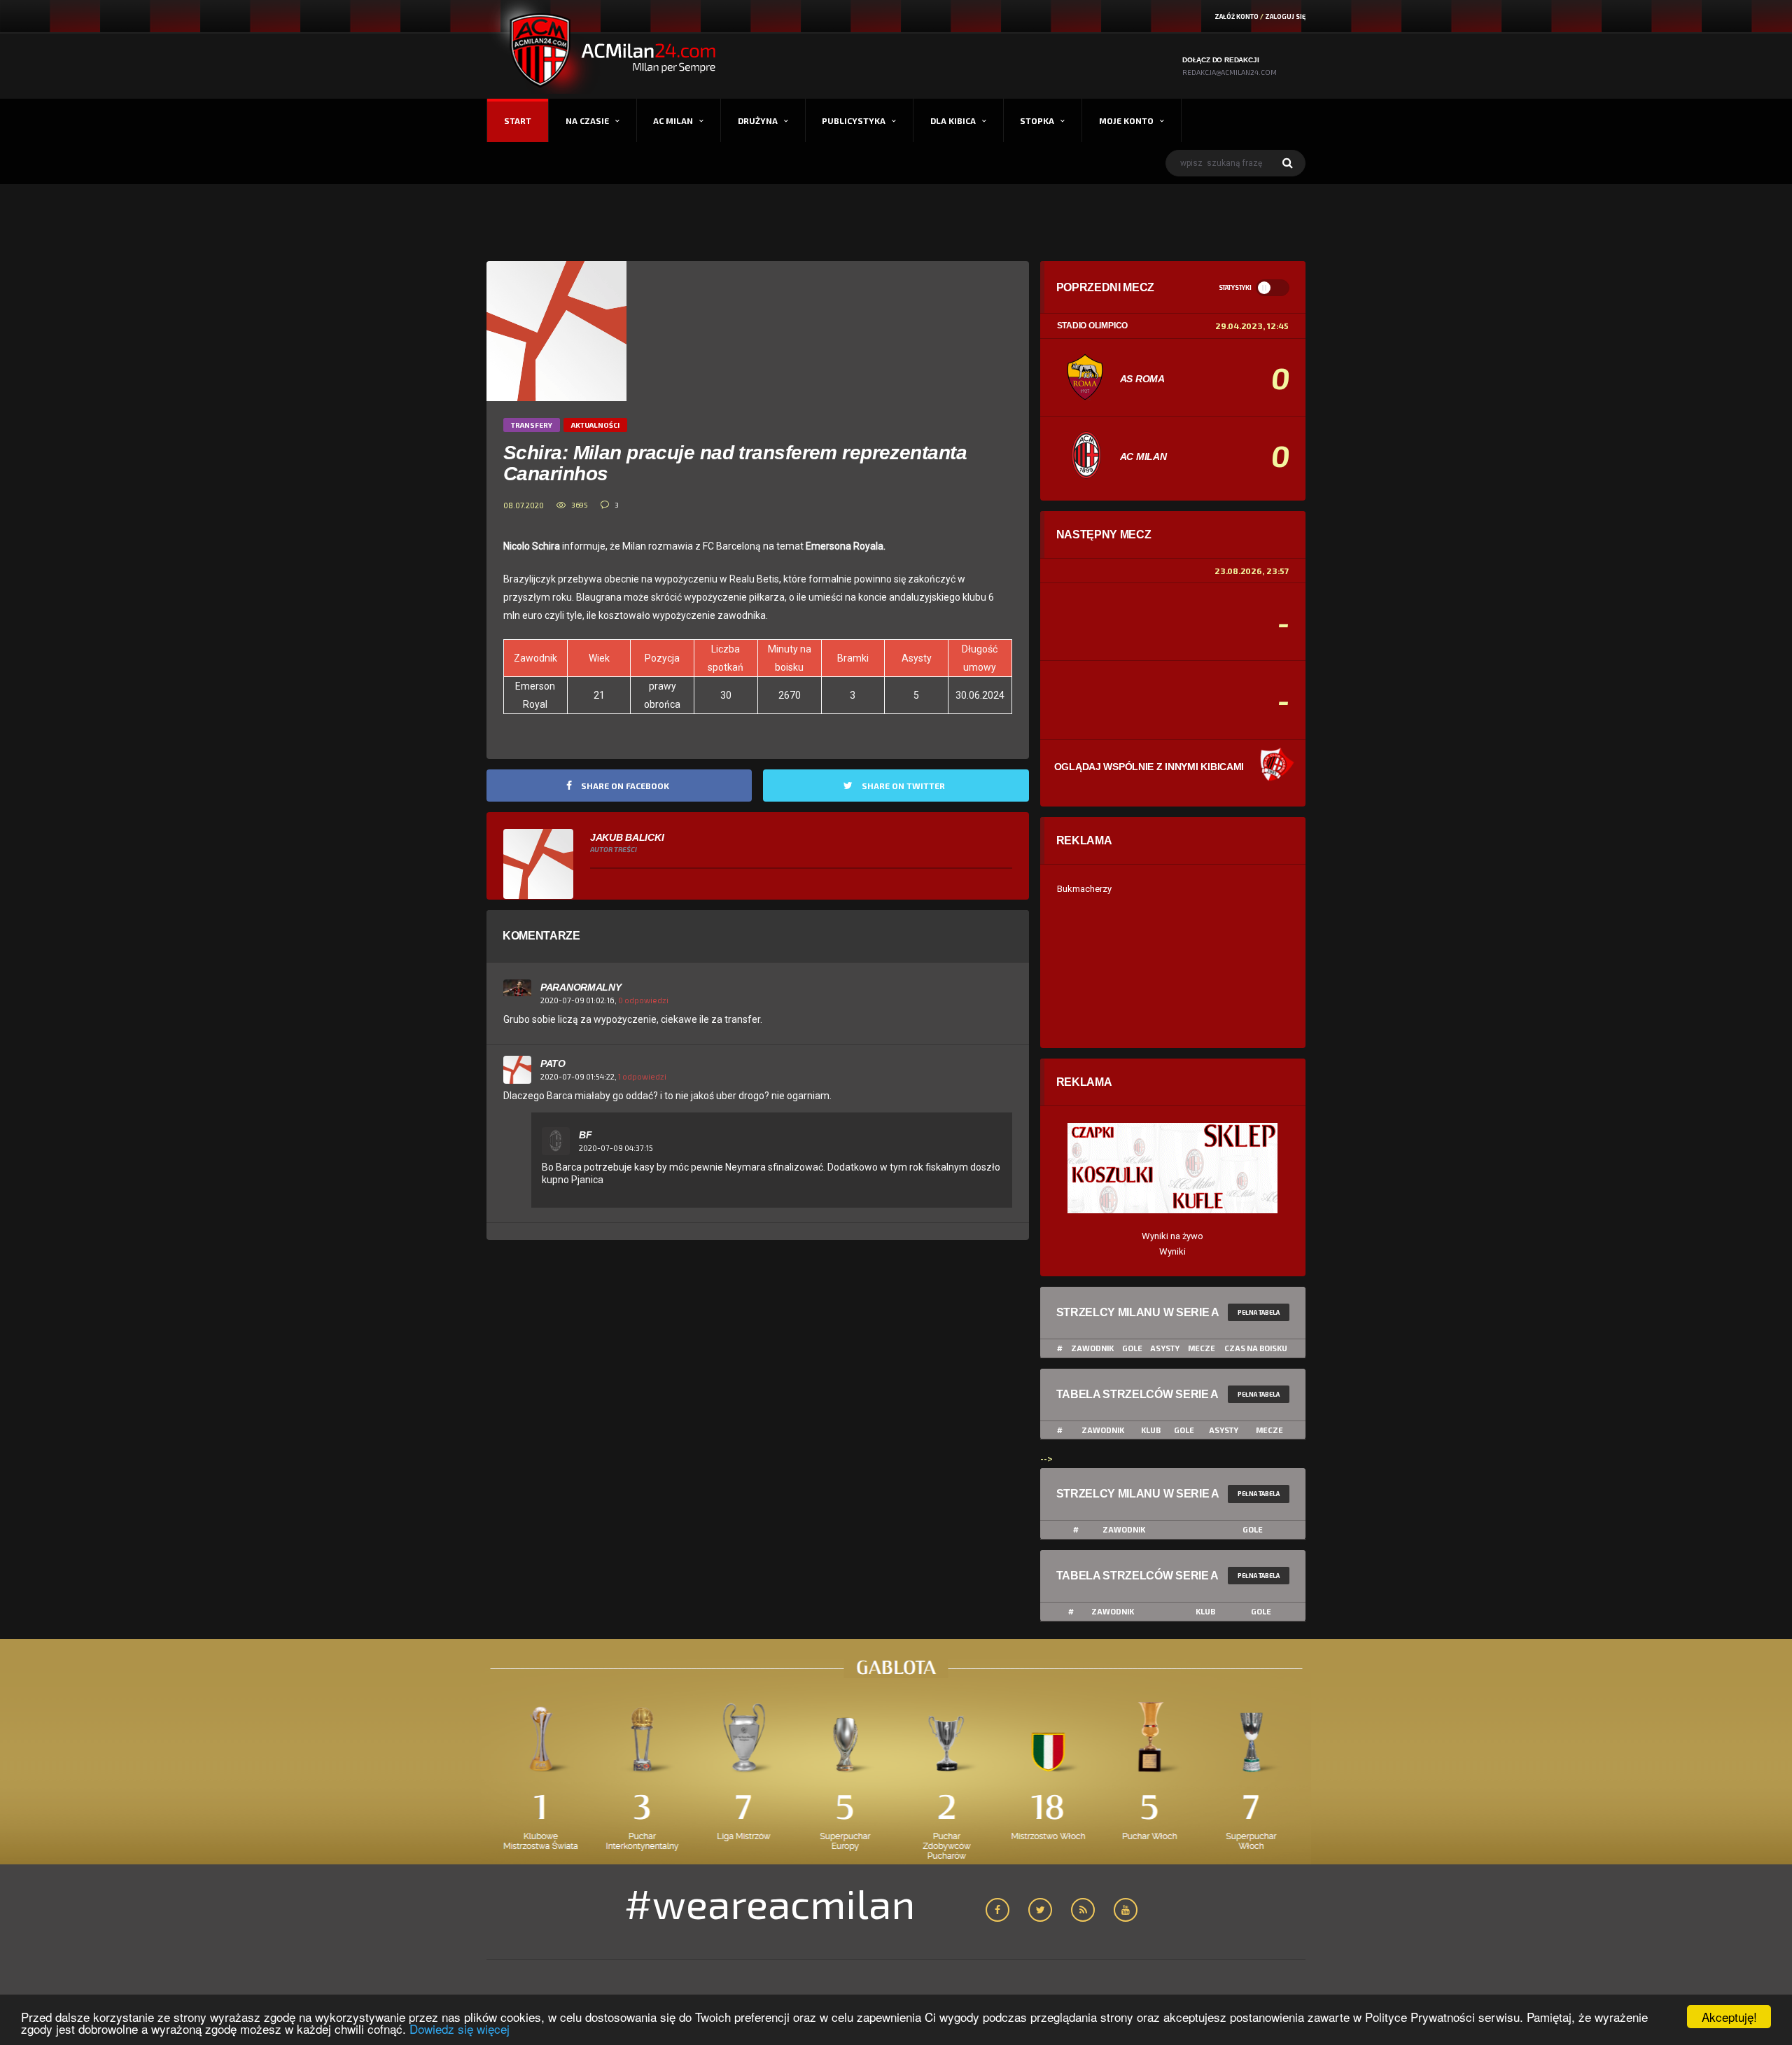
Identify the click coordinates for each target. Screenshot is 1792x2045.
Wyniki (1172, 1251)
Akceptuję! (1729, 2017)
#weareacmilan (770, 1903)
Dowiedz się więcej (460, 2029)
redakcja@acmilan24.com (1230, 72)
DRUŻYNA (758, 120)
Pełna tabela (1259, 1312)
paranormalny (581, 987)
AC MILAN (673, 120)
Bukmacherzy (1084, 889)
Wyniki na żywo (1172, 1236)
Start (518, 120)
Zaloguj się (1285, 16)
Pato (553, 1063)
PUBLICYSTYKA (854, 120)
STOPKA (1037, 120)
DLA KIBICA (953, 120)
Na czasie (587, 120)
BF (585, 1135)
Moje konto (1126, 120)
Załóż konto (1237, 16)
